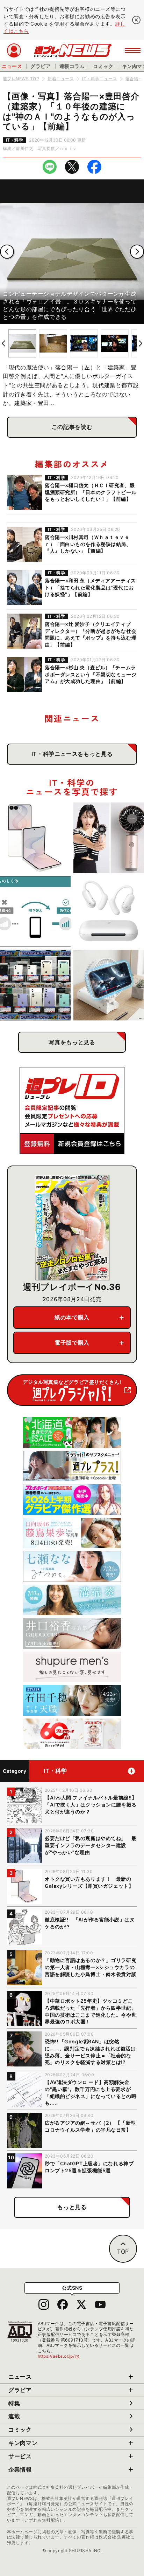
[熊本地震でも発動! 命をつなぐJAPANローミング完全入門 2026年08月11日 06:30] (35, 911)
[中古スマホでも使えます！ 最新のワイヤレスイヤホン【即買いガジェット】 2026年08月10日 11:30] (109, 911)
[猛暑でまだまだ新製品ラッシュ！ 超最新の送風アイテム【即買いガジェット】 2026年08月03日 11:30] (109, 985)
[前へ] (7, 252)
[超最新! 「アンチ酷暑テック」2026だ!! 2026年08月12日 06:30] (109, 838)
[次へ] (137, 252)
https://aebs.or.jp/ (59, 2356)
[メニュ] (133, 50)
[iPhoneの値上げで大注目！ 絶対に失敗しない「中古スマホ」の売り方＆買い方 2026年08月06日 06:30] (35, 985)
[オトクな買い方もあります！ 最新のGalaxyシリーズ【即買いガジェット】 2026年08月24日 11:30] (35, 838)
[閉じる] (136, 20)
